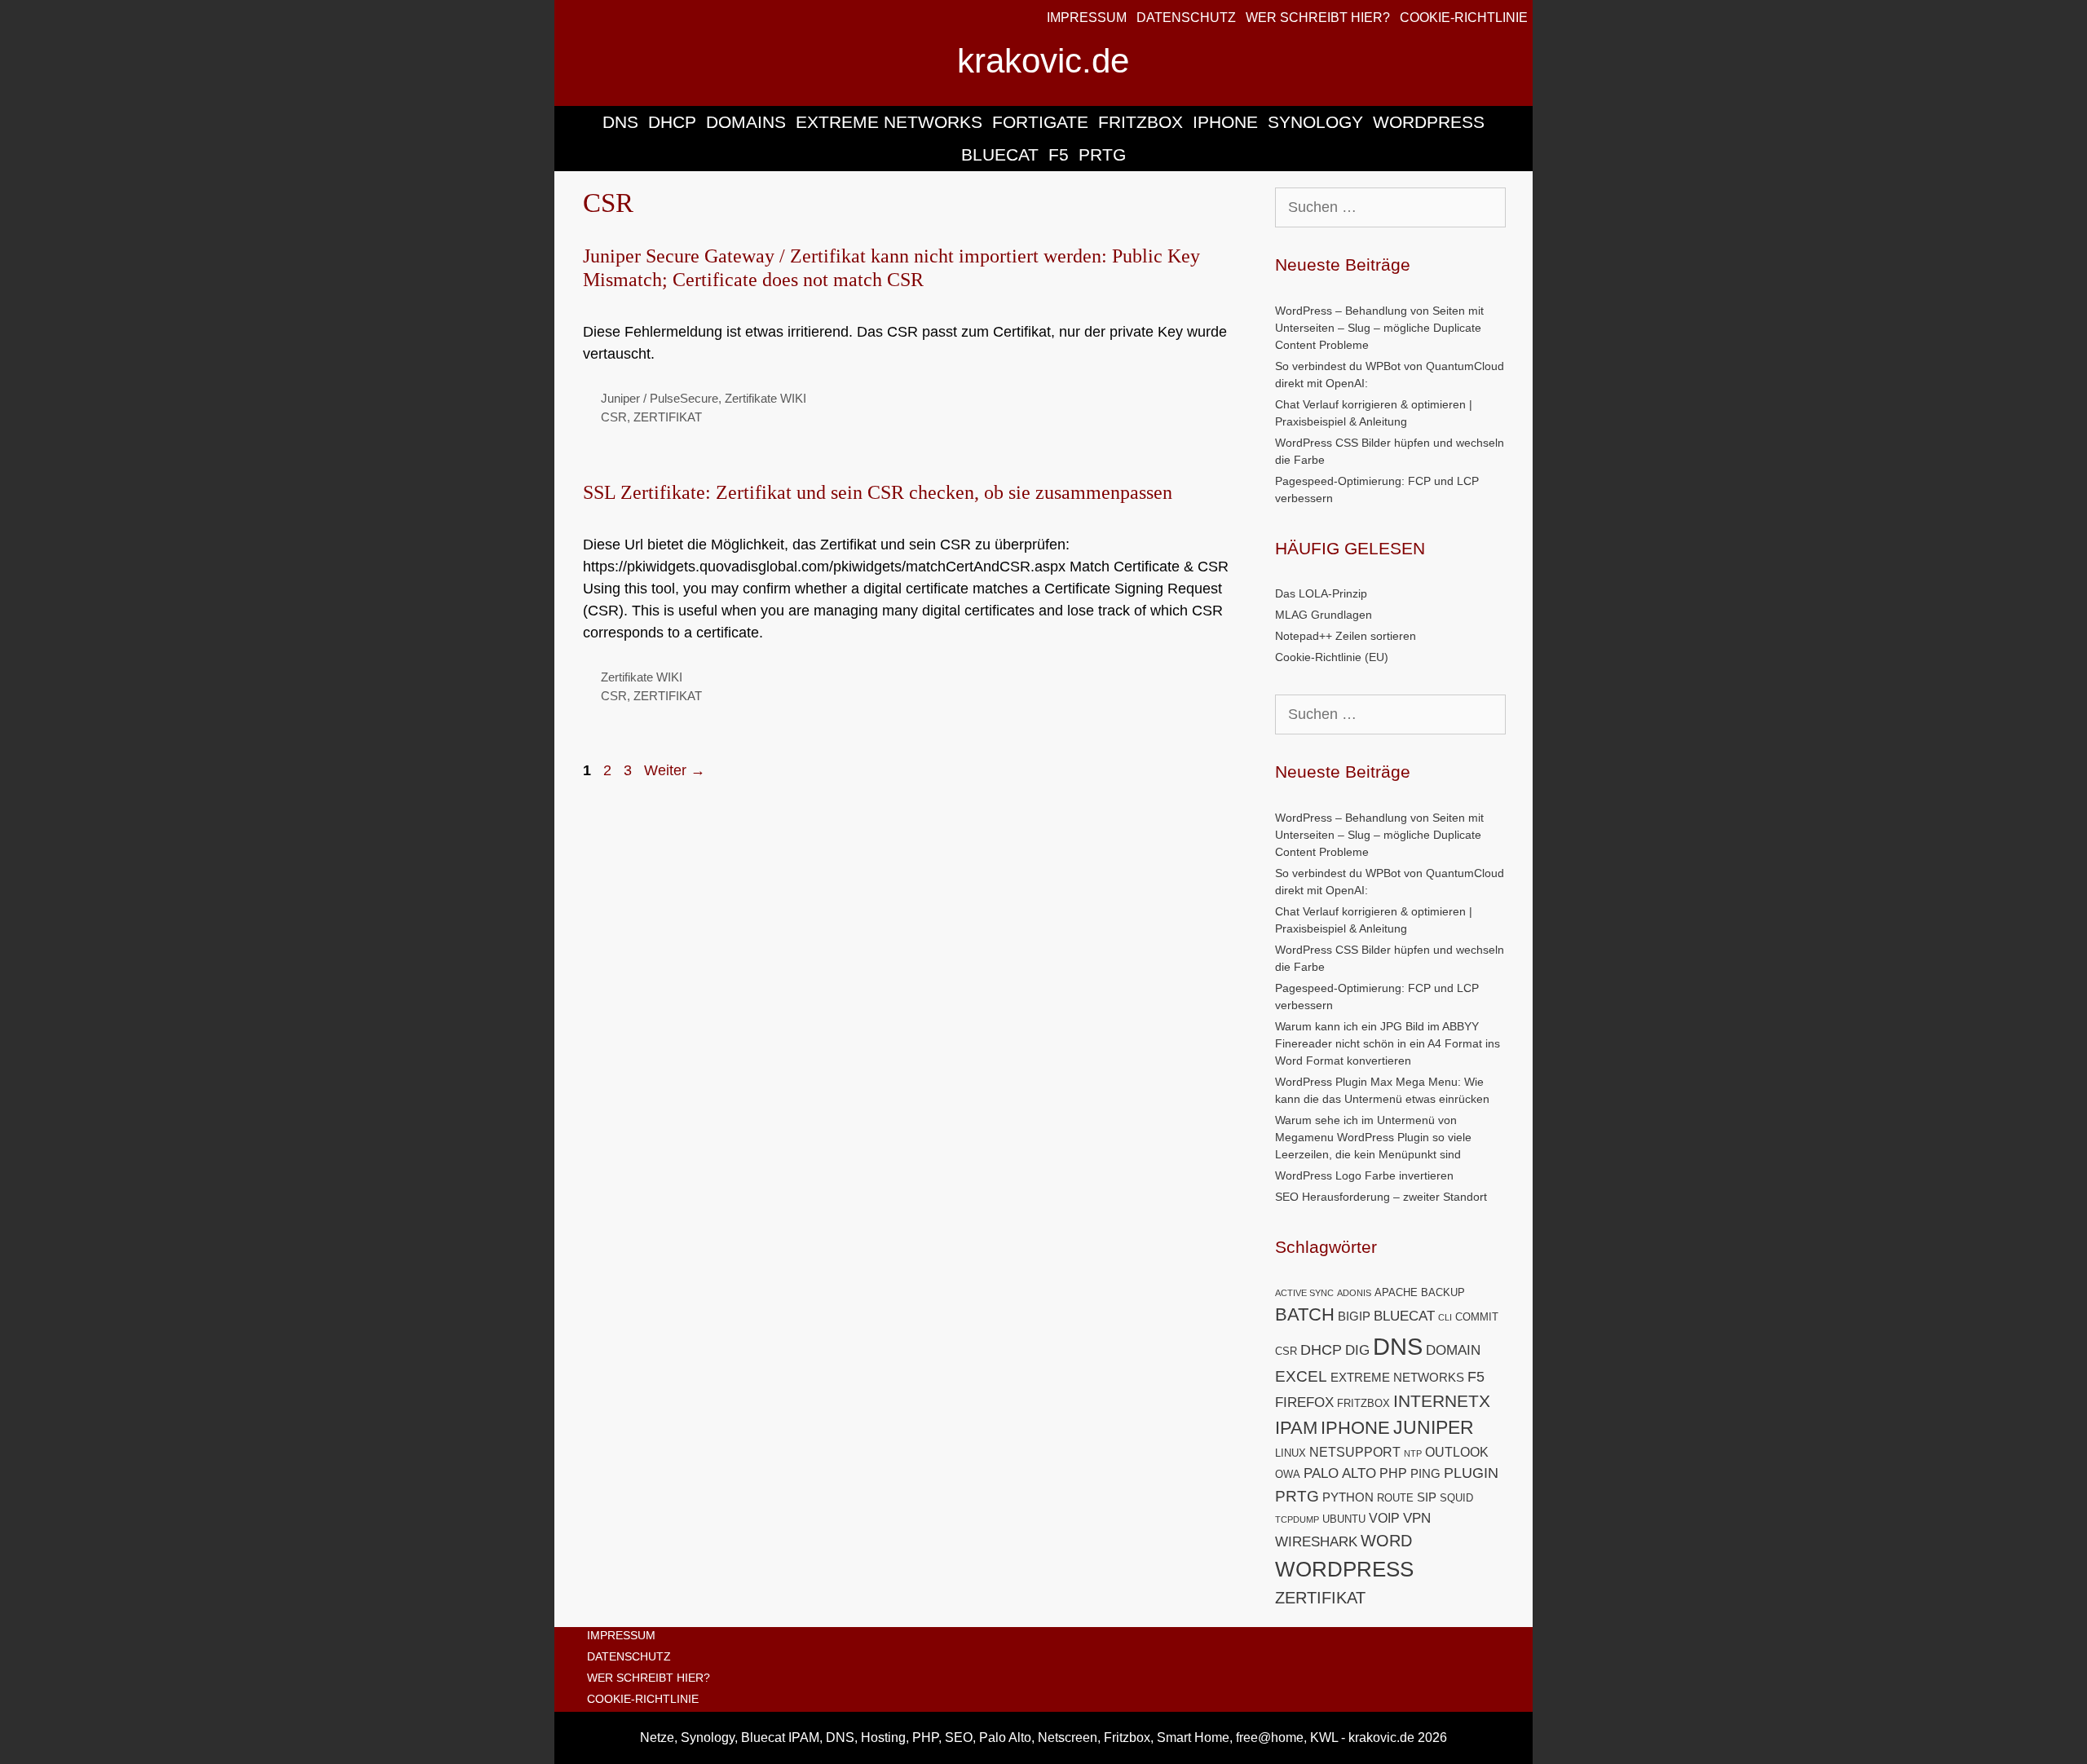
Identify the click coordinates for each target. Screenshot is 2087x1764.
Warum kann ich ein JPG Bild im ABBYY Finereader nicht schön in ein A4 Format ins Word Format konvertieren (1388, 1043)
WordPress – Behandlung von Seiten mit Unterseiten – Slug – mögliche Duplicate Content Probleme (1379, 328)
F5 (1059, 154)
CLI (1445, 1317)
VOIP (1384, 1518)
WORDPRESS (1429, 122)
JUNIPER (1434, 1427)
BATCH (1305, 1314)
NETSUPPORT (1355, 1452)
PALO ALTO (1340, 1473)
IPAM (1296, 1428)
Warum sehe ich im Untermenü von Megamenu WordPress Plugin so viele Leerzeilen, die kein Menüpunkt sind (1373, 1137)
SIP (1427, 1497)
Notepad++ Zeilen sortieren (1346, 636)
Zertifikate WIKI (766, 398)
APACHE (1396, 1292)
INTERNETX (1442, 1401)
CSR (614, 417)
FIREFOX (1304, 1402)
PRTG (1102, 154)
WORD (1386, 1541)
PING (1425, 1474)
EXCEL (1301, 1376)
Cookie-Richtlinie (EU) (1332, 657)
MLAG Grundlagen (1324, 615)
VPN (1417, 1518)
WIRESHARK (1316, 1542)
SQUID (1456, 1498)
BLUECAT (1000, 154)
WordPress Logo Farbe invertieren (1364, 1175)
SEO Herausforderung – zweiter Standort (1381, 1197)
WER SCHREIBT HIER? (1318, 18)
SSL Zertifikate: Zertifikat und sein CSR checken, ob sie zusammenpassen (878, 492)
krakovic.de (1043, 61)
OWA (1288, 1474)
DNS (620, 122)
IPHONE (1225, 122)
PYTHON (1348, 1497)
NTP (1413, 1453)
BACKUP (1443, 1292)
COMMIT (1477, 1317)
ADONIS (1354, 1293)
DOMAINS (746, 122)
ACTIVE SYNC (1304, 1293)
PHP (1393, 1473)
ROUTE (1395, 1498)
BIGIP (1354, 1316)
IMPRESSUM (1087, 18)
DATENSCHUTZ (1186, 18)
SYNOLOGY (1315, 122)
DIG (1357, 1350)
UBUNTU (1344, 1519)
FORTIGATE (1040, 122)
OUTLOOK (1457, 1452)
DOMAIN (1453, 1350)
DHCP (672, 122)
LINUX (1291, 1453)
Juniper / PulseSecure (660, 398)
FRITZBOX (1141, 122)
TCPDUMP (1297, 1519)
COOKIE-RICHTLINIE (1464, 18)
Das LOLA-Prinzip (1321, 593)
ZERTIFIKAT (668, 417)
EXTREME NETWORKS (889, 122)
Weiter (675, 770)
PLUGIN (1471, 1473)
